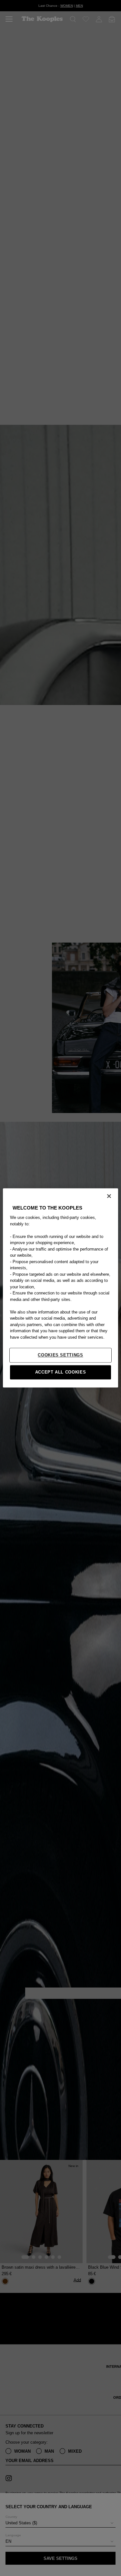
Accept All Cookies (61, 1372)
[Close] (109, 1196)
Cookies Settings (60, 1355)
